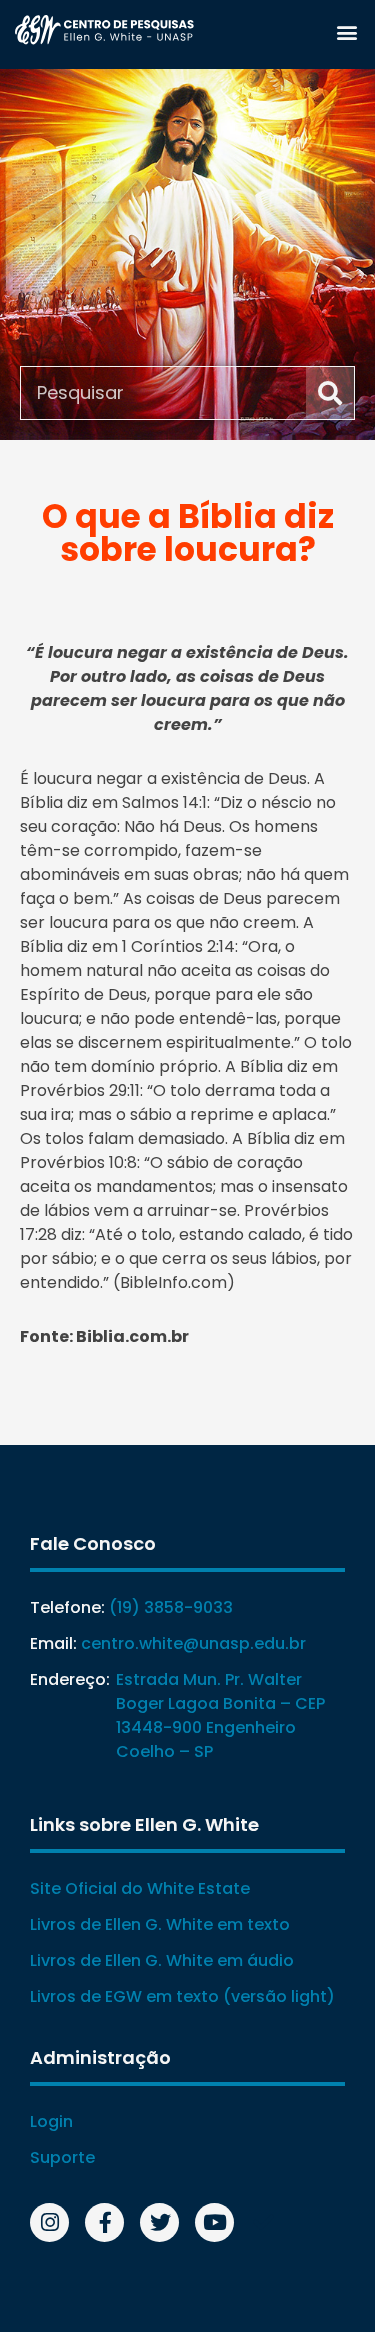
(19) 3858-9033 (171, 1607)
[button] (346, 31)
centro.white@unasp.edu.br (193, 1643)
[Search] (330, 393)
